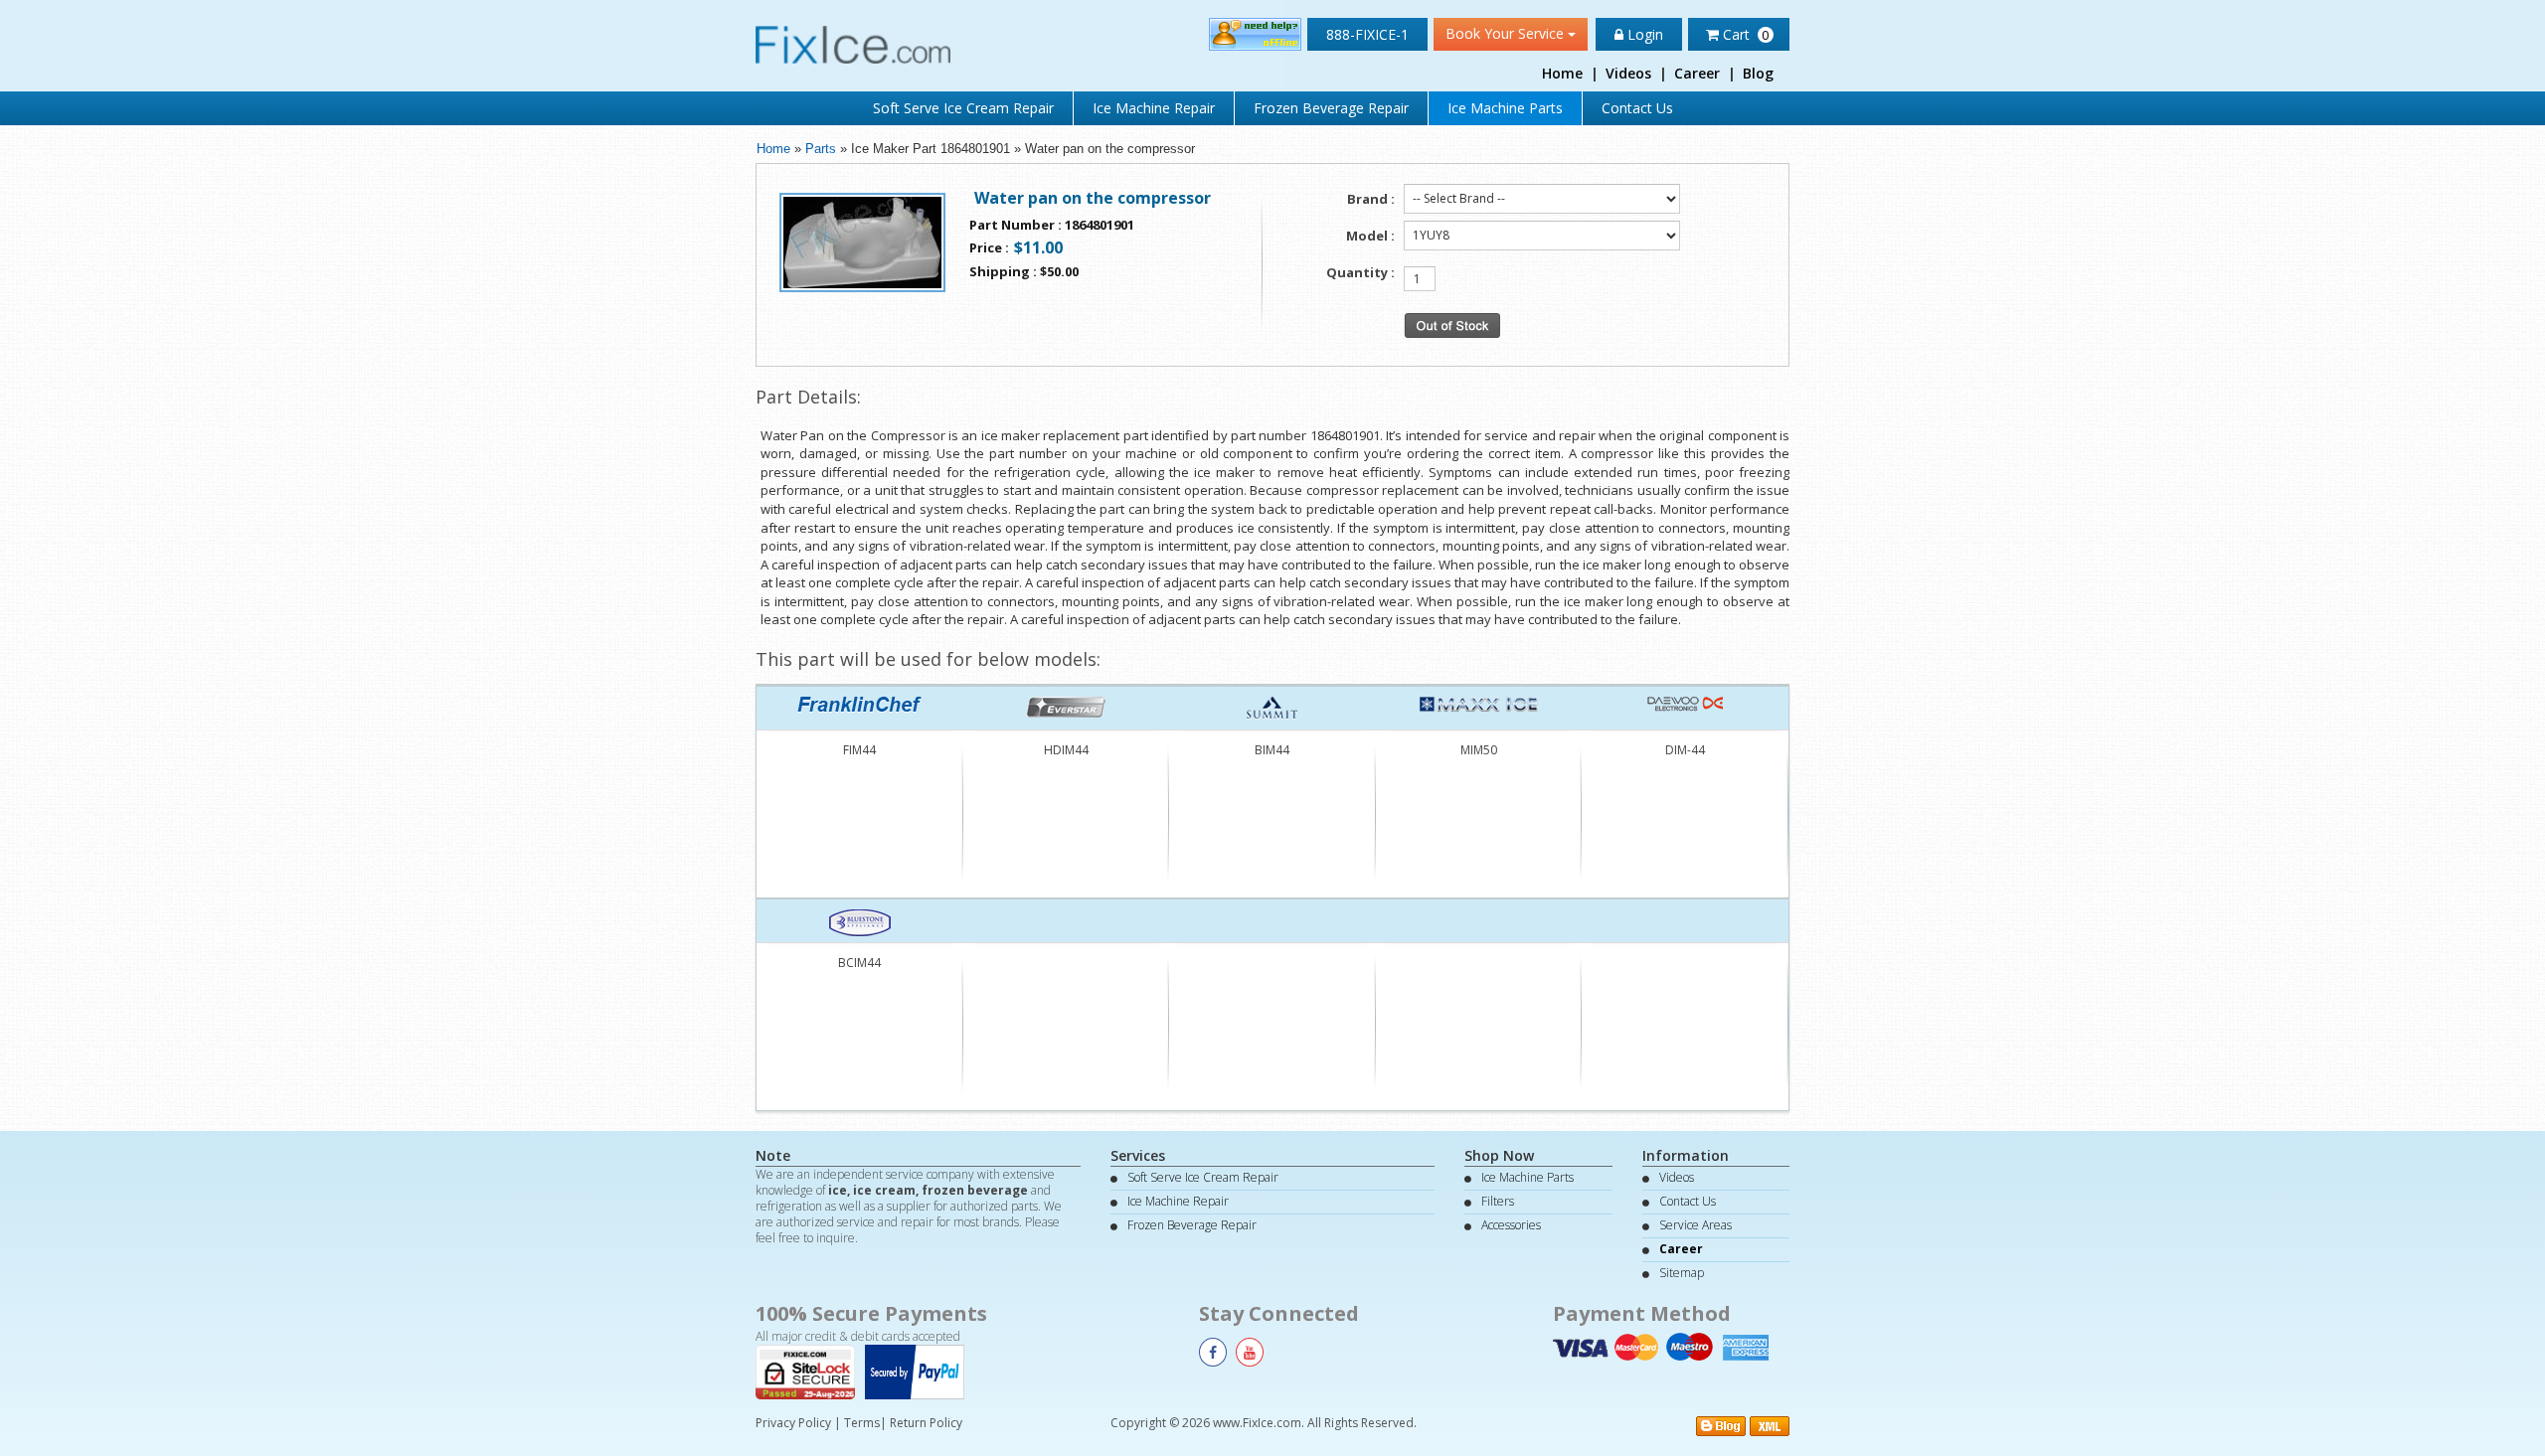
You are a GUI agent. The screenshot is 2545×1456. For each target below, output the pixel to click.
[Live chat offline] (1255, 33)
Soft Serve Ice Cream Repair (963, 108)
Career (1697, 73)
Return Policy (926, 1423)
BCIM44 (859, 963)
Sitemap (1682, 1273)
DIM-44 (1685, 750)
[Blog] (1721, 1424)
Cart (1744, 34)
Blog (1758, 73)
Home (1562, 73)
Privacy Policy (793, 1423)
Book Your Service (1507, 33)
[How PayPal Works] (920, 1371)
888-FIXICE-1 (1367, 34)
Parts (821, 149)
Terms (862, 1423)
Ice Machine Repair (1154, 108)
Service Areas (1696, 1225)
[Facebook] (1213, 1352)
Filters (1498, 1201)
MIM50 (1479, 750)
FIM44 (859, 750)
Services (1138, 1155)
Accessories (1511, 1225)
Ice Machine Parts (1505, 108)
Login (1643, 34)
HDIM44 (1066, 750)
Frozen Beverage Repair (1331, 108)
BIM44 (1272, 750)
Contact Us (1637, 108)
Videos (1628, 73)
